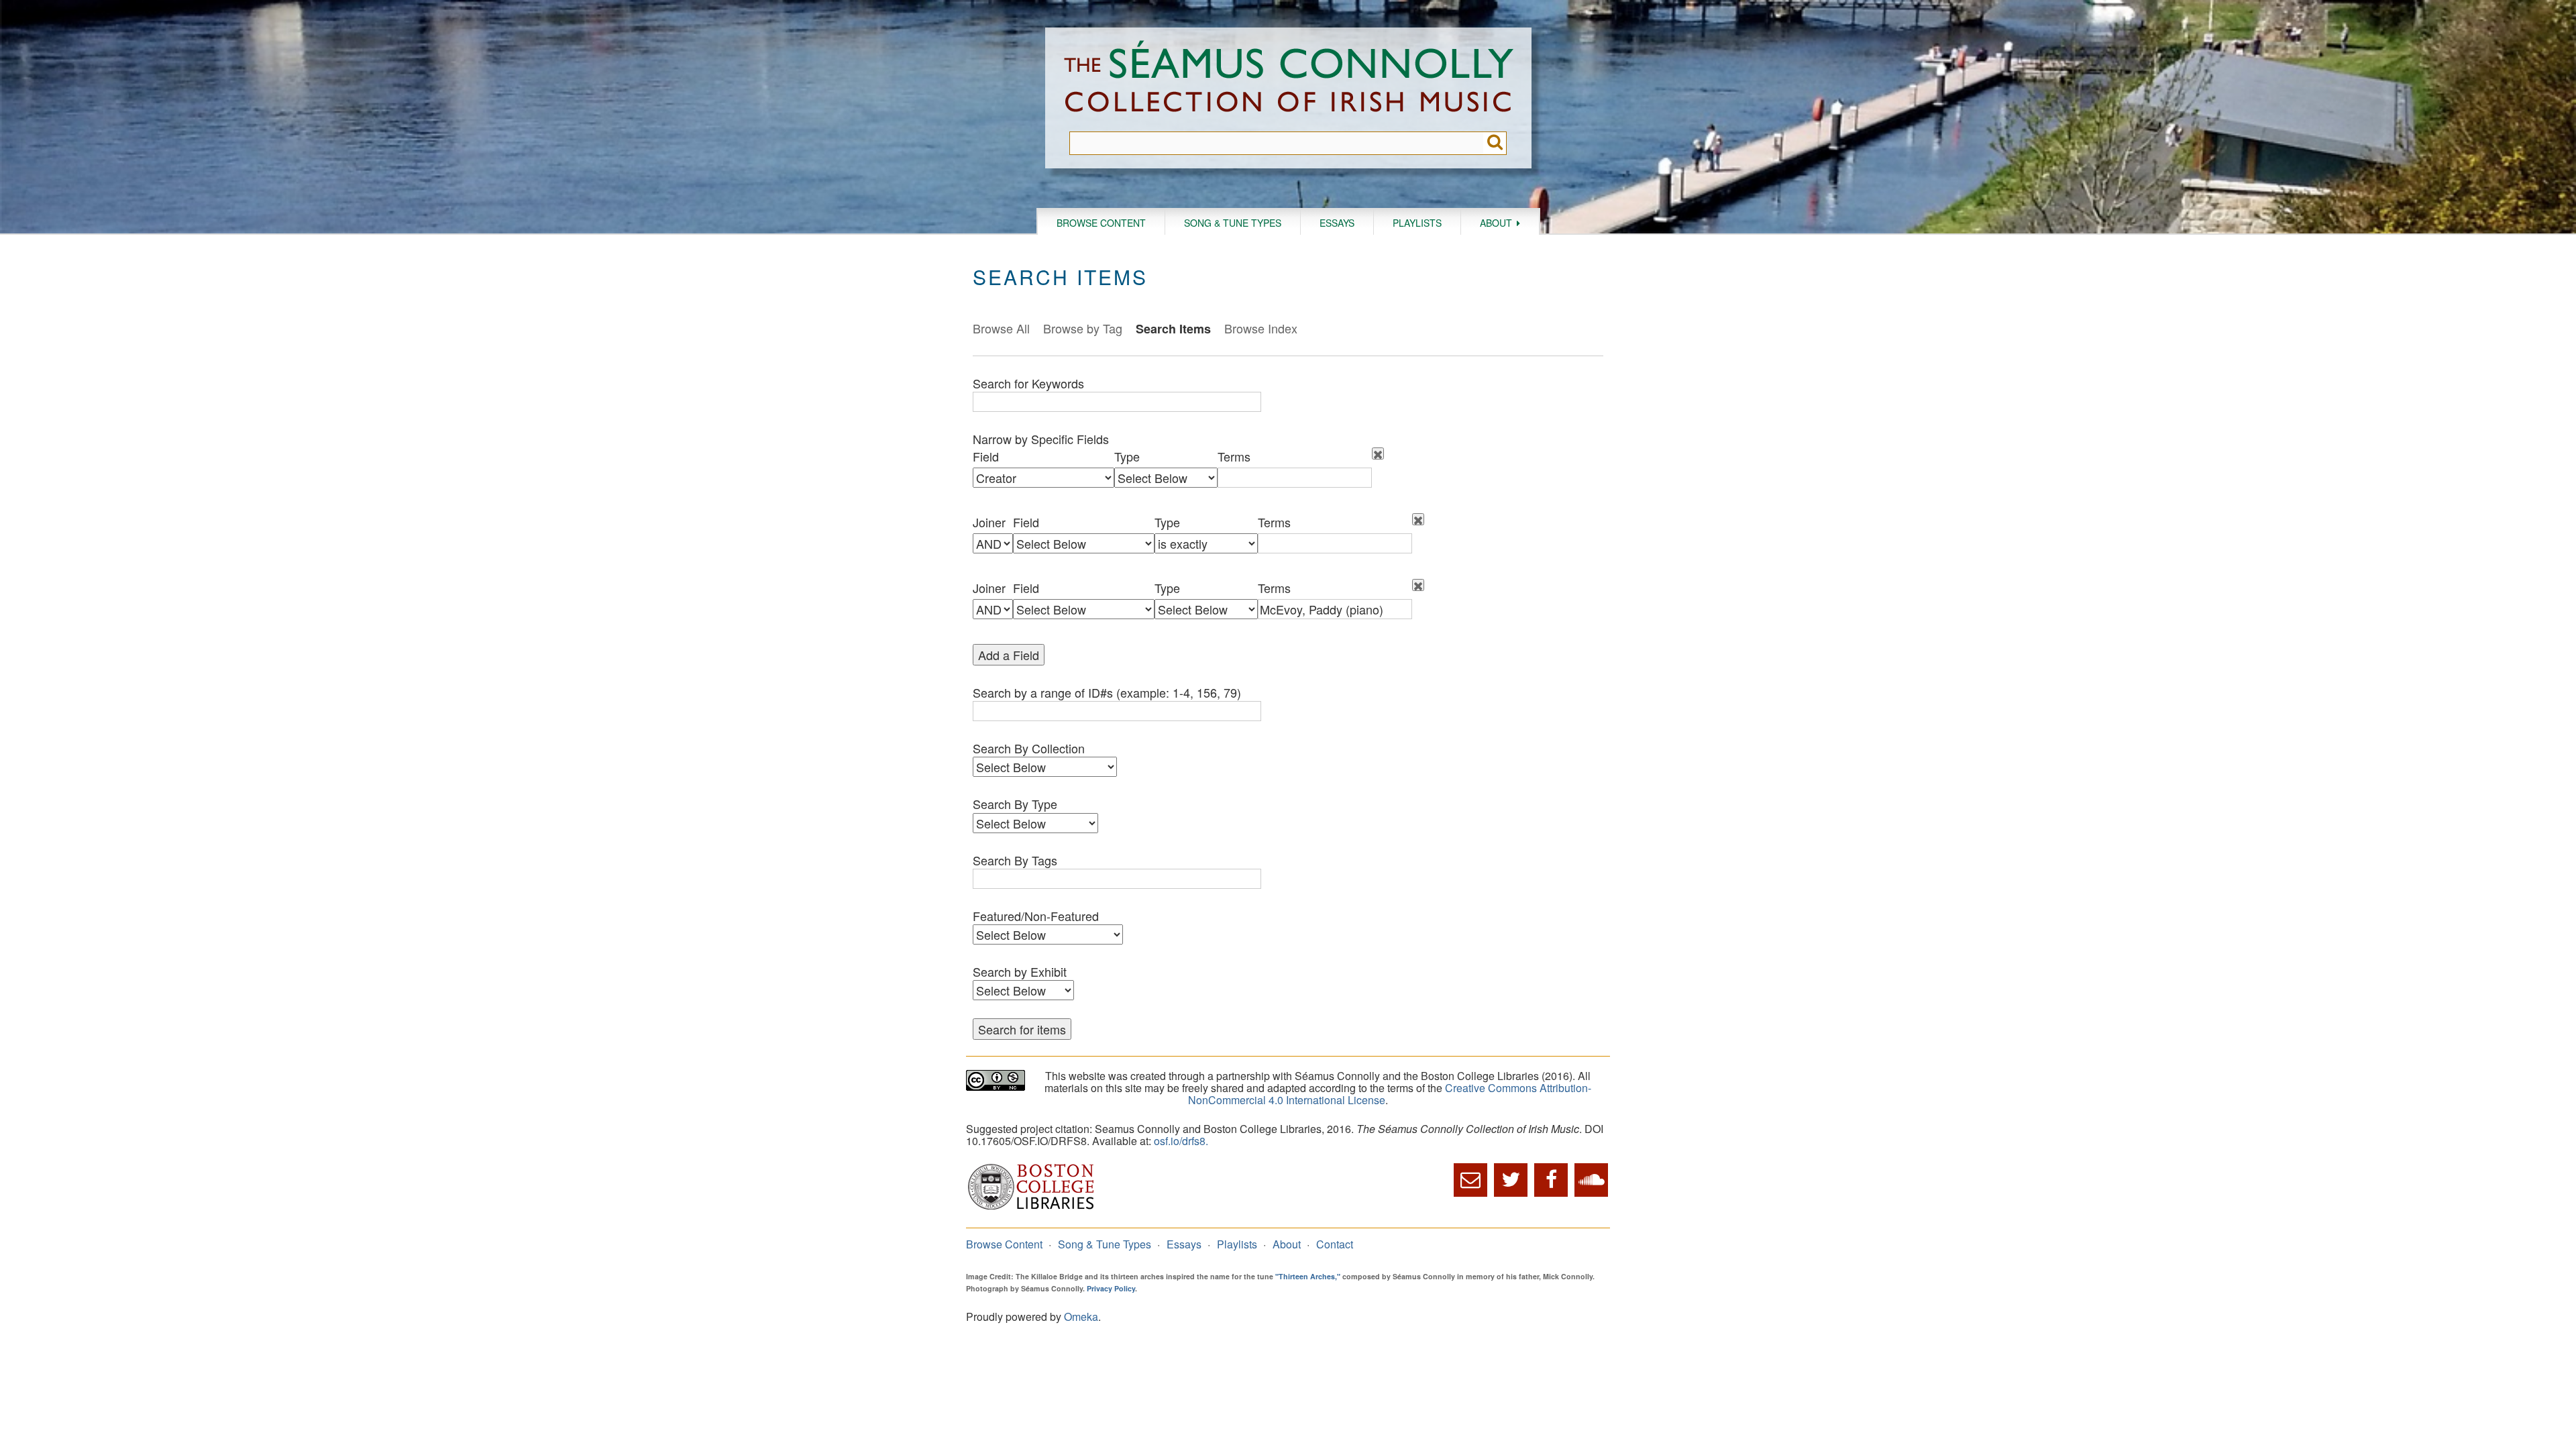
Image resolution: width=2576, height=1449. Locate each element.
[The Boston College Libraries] (1031, 1208)
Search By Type (1015, 804)
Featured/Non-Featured (1036, 916)
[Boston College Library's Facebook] (1551, 1180)
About (1496, 223)
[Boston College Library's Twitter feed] (1511, 1180)
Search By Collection (1029, 748)
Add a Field (1009, 655)
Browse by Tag (1083, 328)
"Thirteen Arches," (1308, 1276)
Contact (1335, 1244)
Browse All (1001, 328)
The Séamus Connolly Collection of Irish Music (1289, 79)
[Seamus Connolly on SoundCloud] (1591, 1180)
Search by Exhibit (1020, 971)
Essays (1337, 223)
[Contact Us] (1470, 1180)
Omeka (1081, 1317)
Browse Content (1101, 223)
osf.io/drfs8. (1181, 1141)
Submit (1495, 143)
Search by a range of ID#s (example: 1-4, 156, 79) (1107, 692)
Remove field (1378, 453)
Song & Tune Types (1233, 223)
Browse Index (1261, 328)
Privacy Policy (1111, 1288)
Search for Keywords (1028, 383)
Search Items (1173, 329)
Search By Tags (1015, 860)
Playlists (1417, 223)
